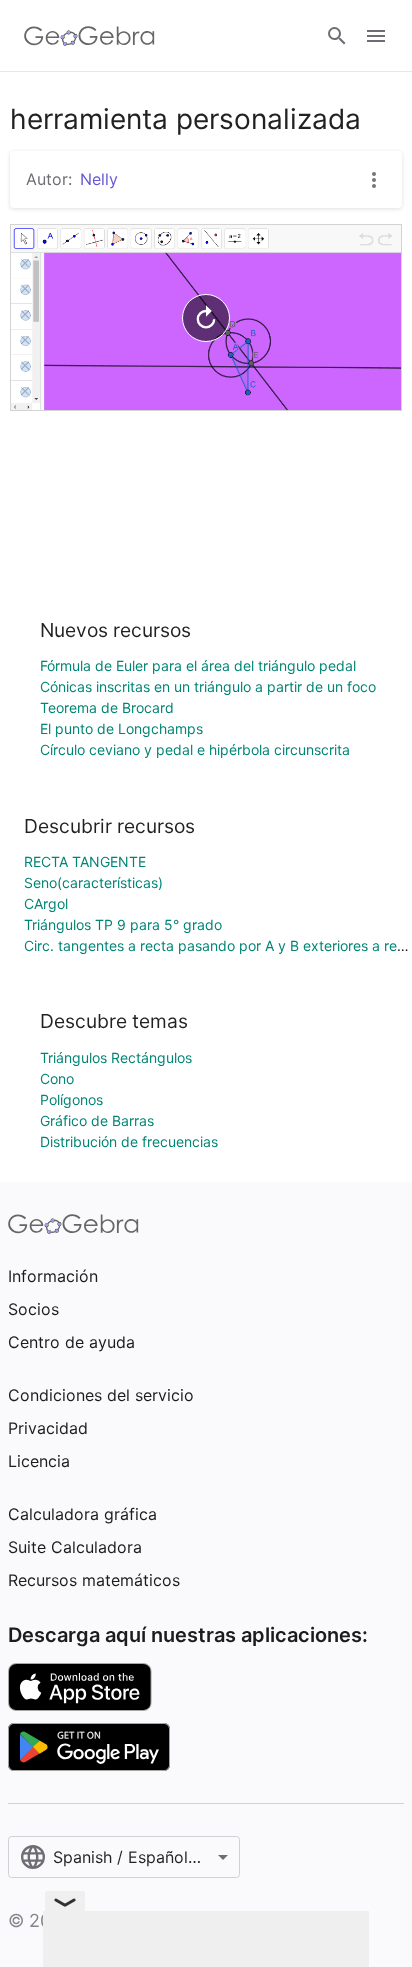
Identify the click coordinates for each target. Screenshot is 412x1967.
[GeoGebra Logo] (89, 36)
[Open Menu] (376, 36)
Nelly (99, 179)
